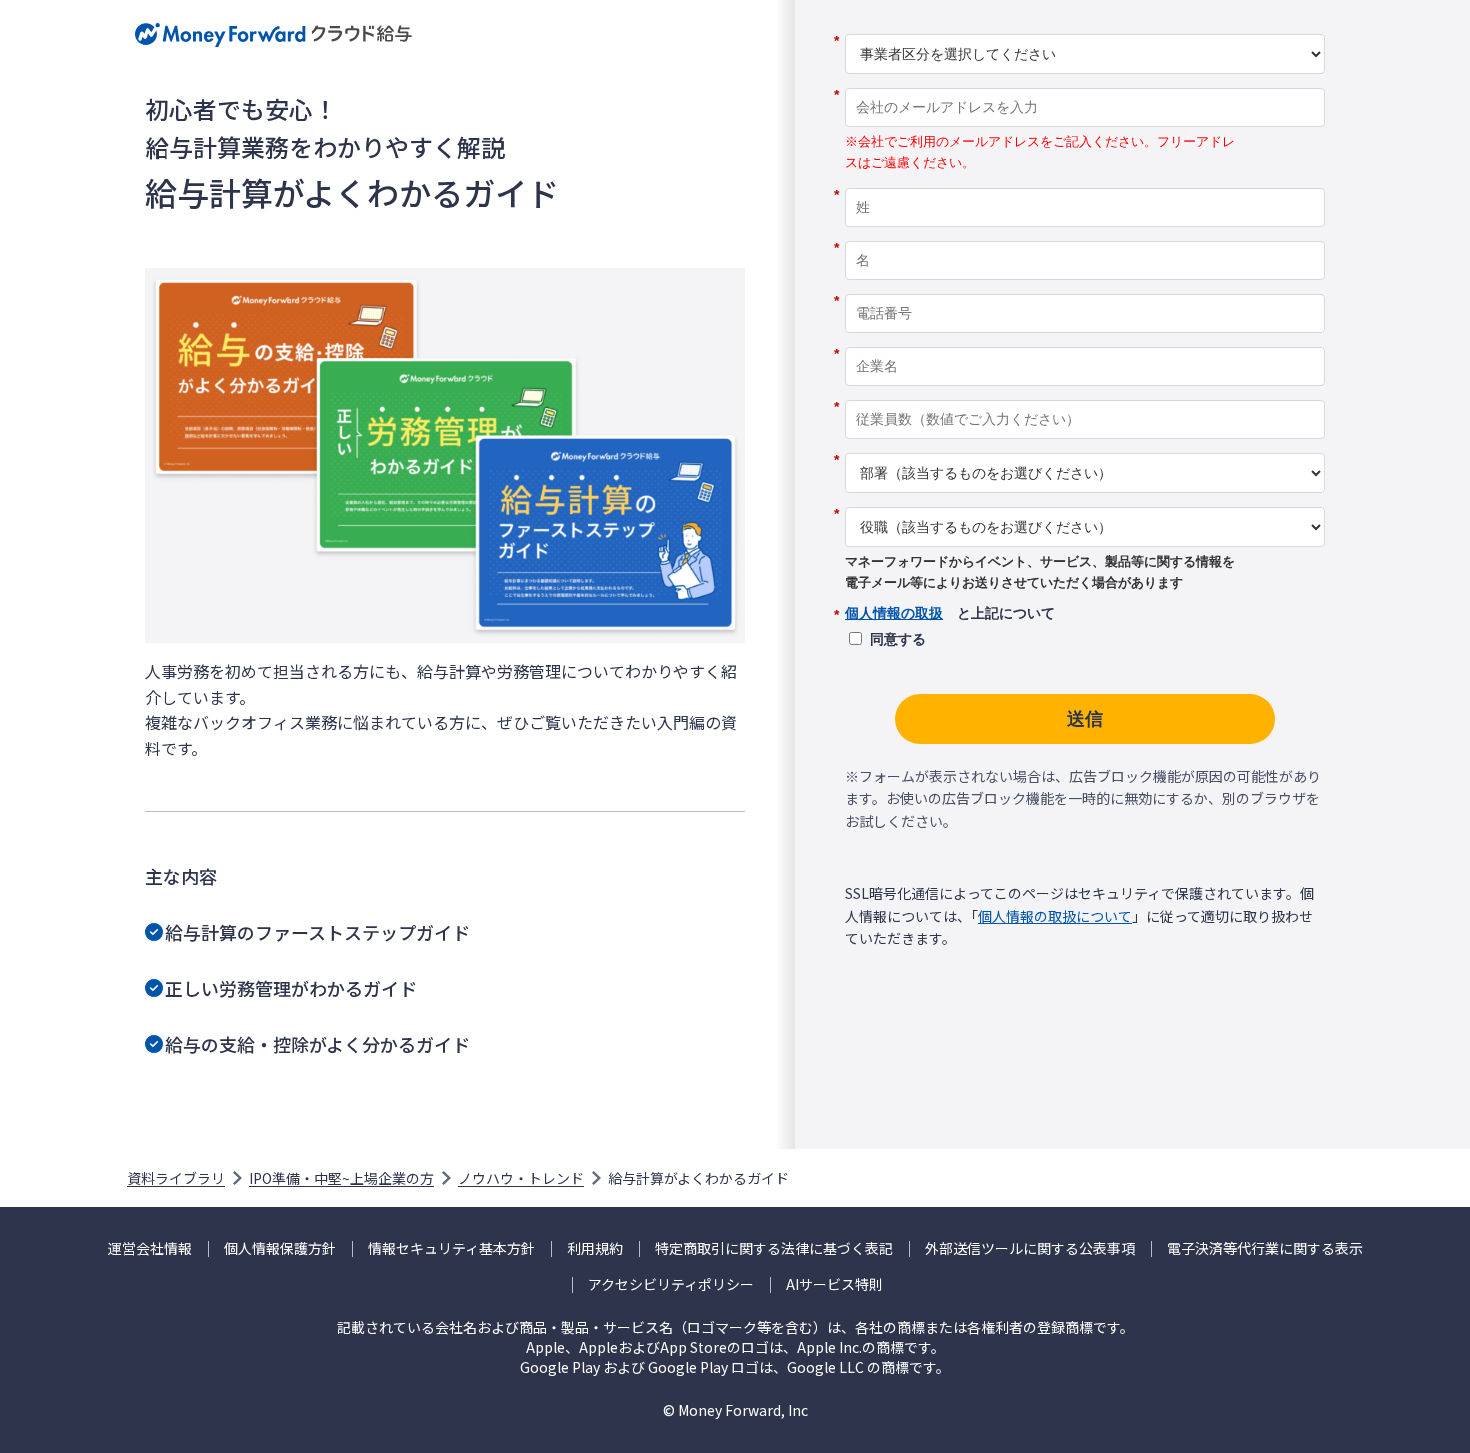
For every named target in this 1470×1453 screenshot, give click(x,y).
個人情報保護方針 (280, 1248)
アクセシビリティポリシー (671, 1284)
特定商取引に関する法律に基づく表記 (774, 1248)
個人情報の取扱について (1055, 916)
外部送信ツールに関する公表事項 (1030, 1248)
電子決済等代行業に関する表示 (1265, 1248)
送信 (1085, 719)
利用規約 (595, 1248)
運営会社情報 (150, 1248)
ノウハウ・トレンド (521, 1178)
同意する (898, 639)
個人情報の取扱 (894, 613)
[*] (1085, 27)
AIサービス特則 (834, 1284)
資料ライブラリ (176, 1178)
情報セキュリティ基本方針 (451, 1248)
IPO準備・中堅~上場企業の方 (341, 1178)
